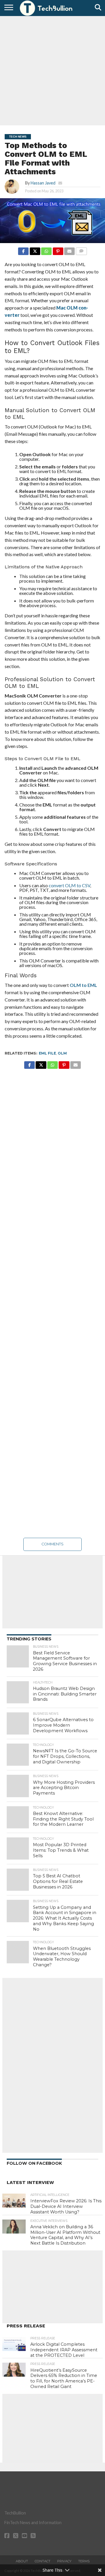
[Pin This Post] (58, 250)
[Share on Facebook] (23, 250)
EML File (47, 1053)
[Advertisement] (52, 70)
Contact (43, 2561)
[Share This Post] (35, 250)
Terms (84, 2561)
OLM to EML (83, 985)
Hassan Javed (43, 183)
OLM (62, 1053)
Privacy (64, 2561)
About (22, 2561)
